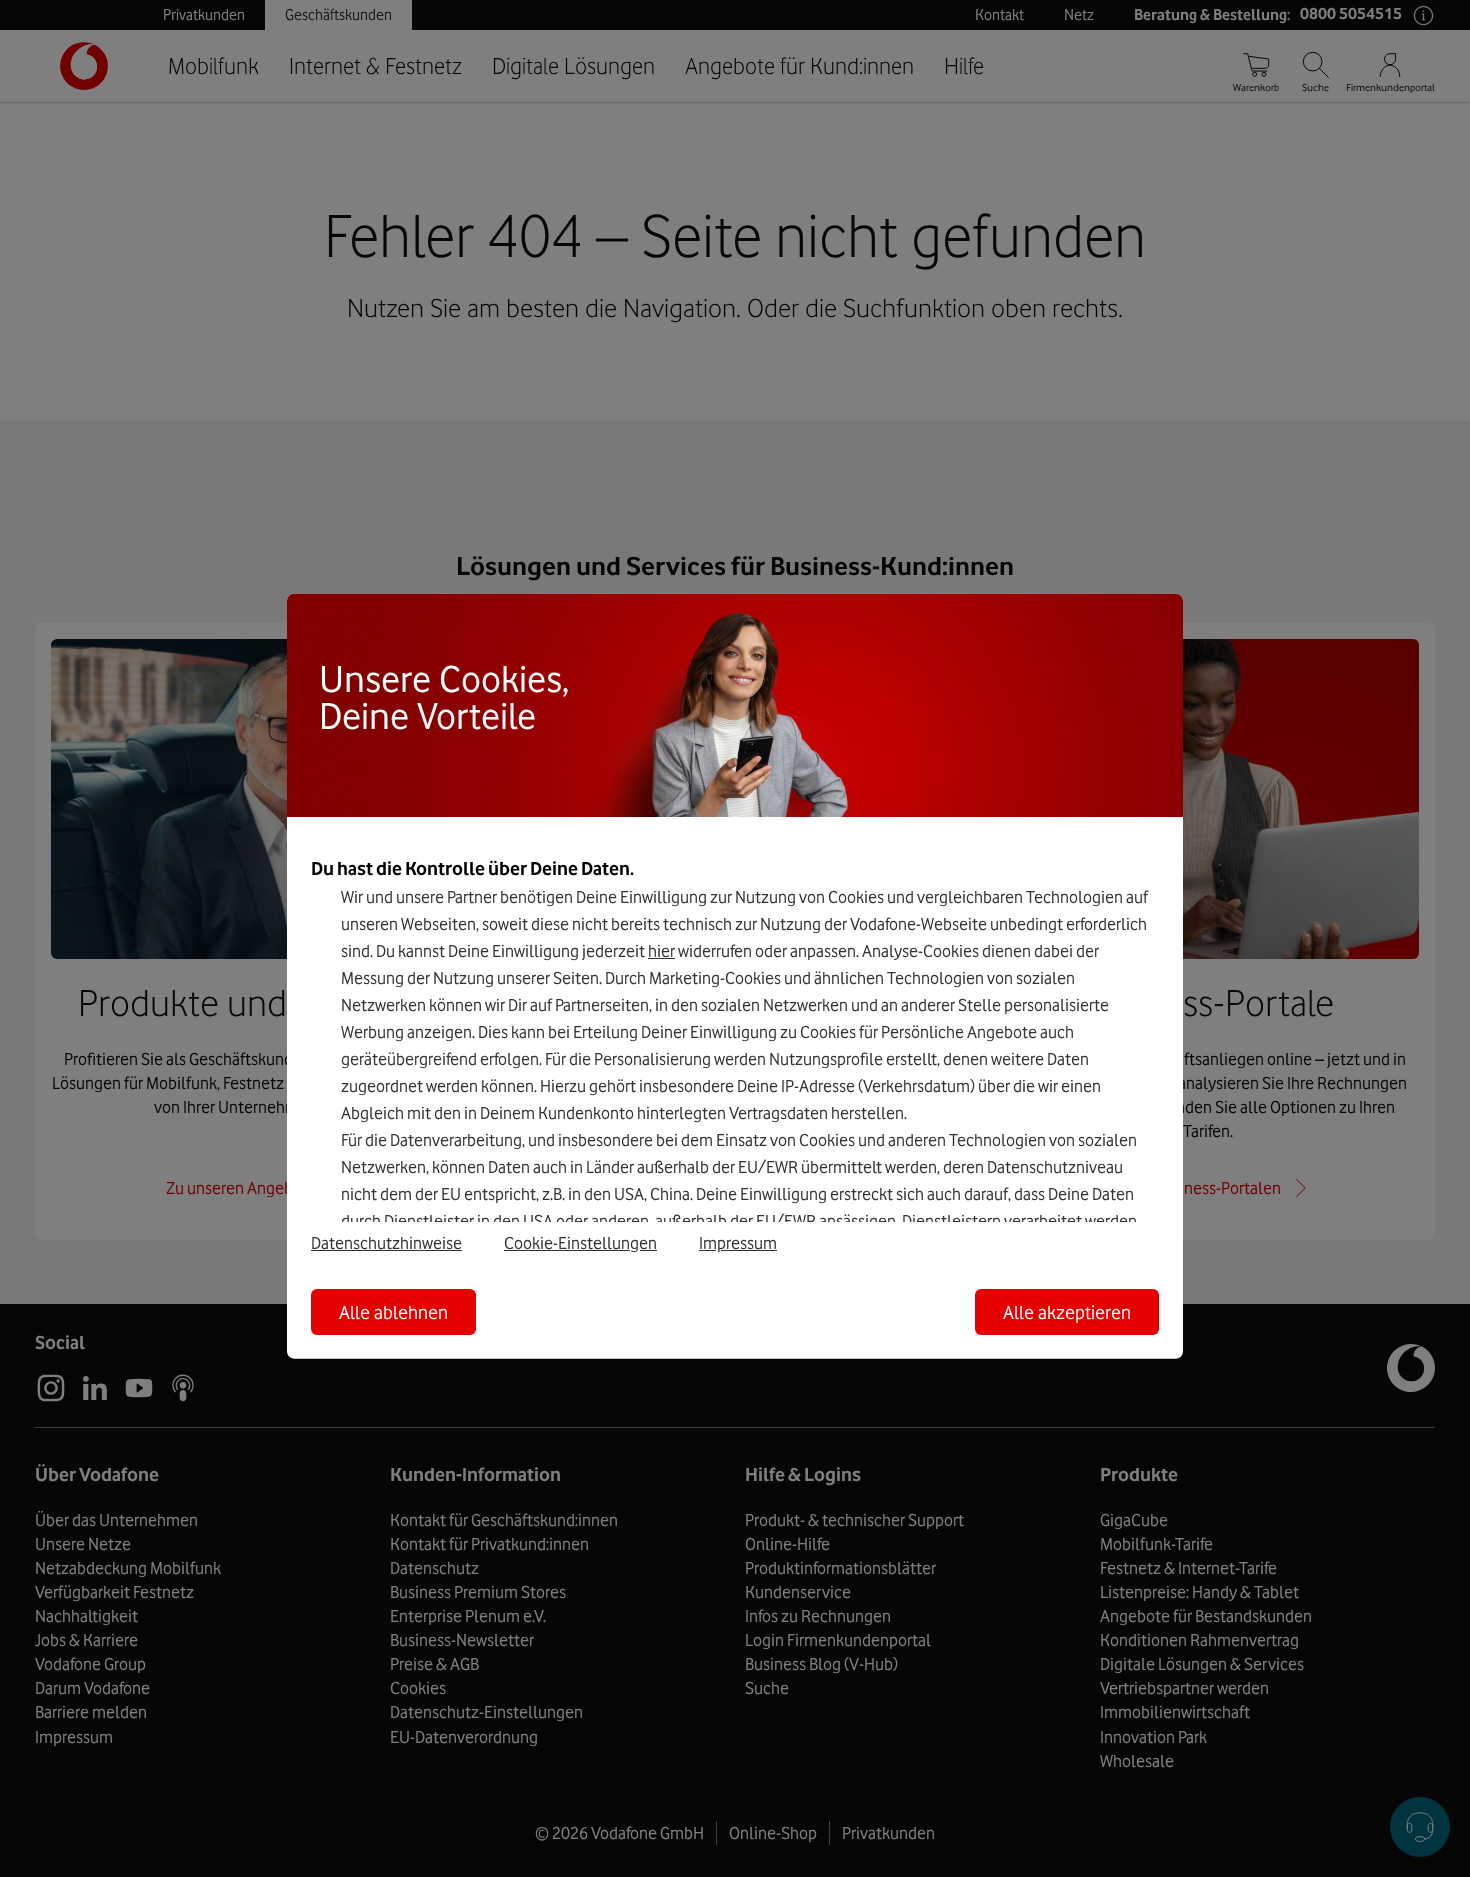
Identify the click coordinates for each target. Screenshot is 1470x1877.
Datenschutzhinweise (386, 1242)
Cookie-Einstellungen (580, 1242)
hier (661, 951)
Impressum (738, 1242)
